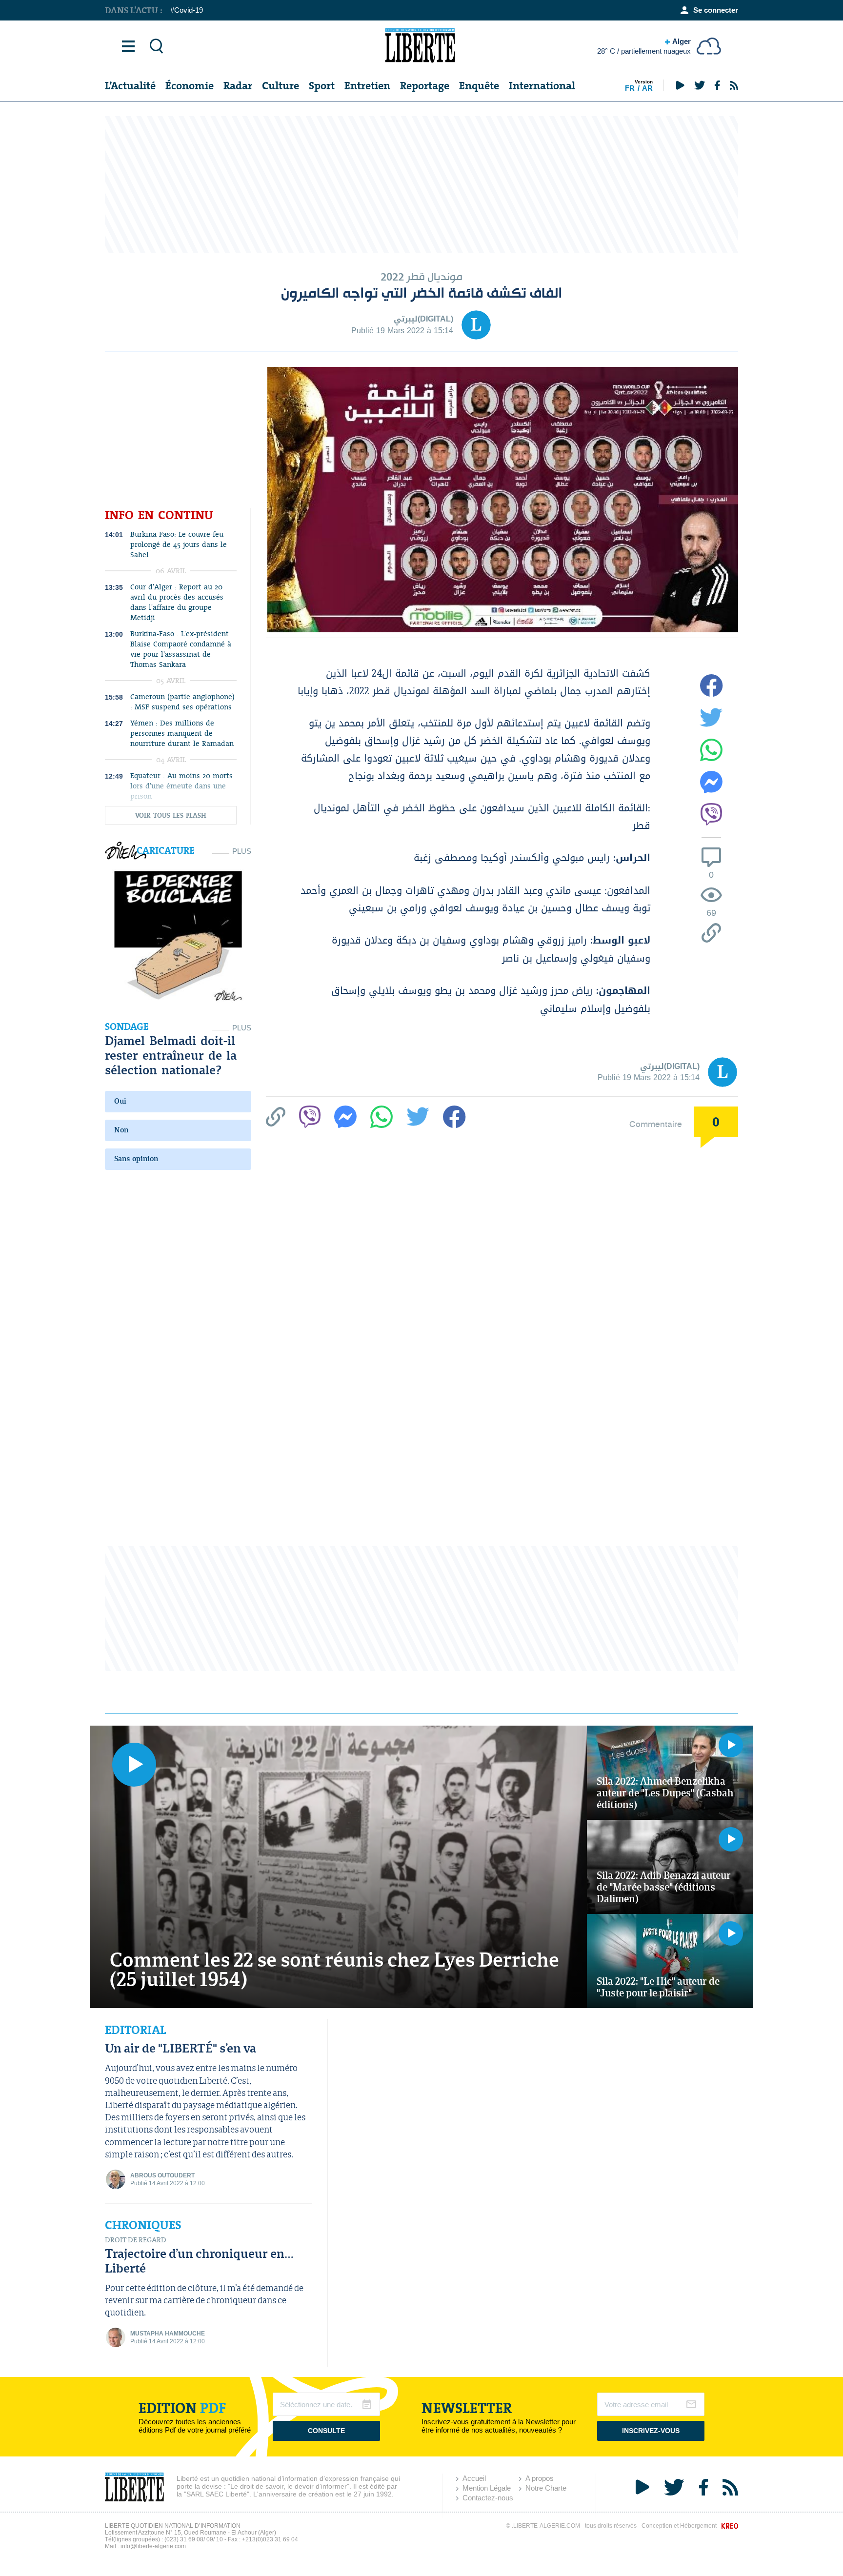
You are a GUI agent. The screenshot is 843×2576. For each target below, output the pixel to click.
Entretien (367, 86)
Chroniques (143, 2225)
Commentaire (656, 1124)
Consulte (326, 2431)
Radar (238, 86)
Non (121, 1130)
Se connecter (716, 10)
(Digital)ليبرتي (423, 319)
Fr (630, 88)
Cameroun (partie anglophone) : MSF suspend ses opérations (182, 702)
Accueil (474, 2478)
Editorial (135, 2030)
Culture (281, 86)
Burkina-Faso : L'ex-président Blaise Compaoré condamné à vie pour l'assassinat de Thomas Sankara (181, 649)
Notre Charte (546, 2488)
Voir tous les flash (171, 815)
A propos (540, 2478)
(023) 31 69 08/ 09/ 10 (194, 2539)
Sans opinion (136, 1159)
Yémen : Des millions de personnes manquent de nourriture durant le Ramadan (182, 734)
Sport (322, 86)
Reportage (425, 86)
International (542, 86)
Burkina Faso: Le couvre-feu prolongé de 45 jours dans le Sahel (179, 545)
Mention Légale (487, 2488)
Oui (120, 1101)
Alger (644, 46)
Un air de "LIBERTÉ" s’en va (181, 2048)
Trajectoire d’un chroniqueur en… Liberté (199, 2261)
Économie (190, 86)
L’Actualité (130, 86)
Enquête (479, 86)
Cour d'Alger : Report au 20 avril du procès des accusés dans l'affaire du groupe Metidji (177, 603)
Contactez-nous (488, 2498)
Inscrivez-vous (651, 2431)
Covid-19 (189, 10)
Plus (242, 851)
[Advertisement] (421, 184)
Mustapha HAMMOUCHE (168, 2334)
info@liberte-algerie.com (153, 2546)
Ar (647, 88)
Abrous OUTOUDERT (162, 2175)
